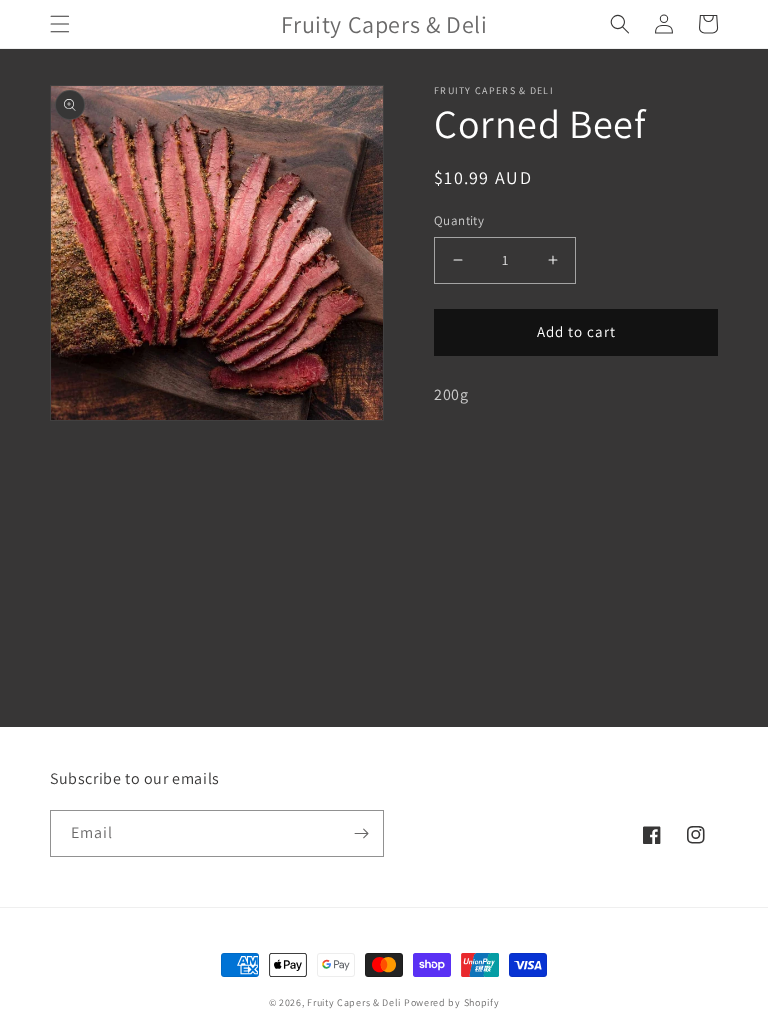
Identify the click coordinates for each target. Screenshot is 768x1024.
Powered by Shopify (452, 1002)
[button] (60, 24)
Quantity (459, 220)
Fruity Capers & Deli (354, 1002)
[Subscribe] (361, 833)
